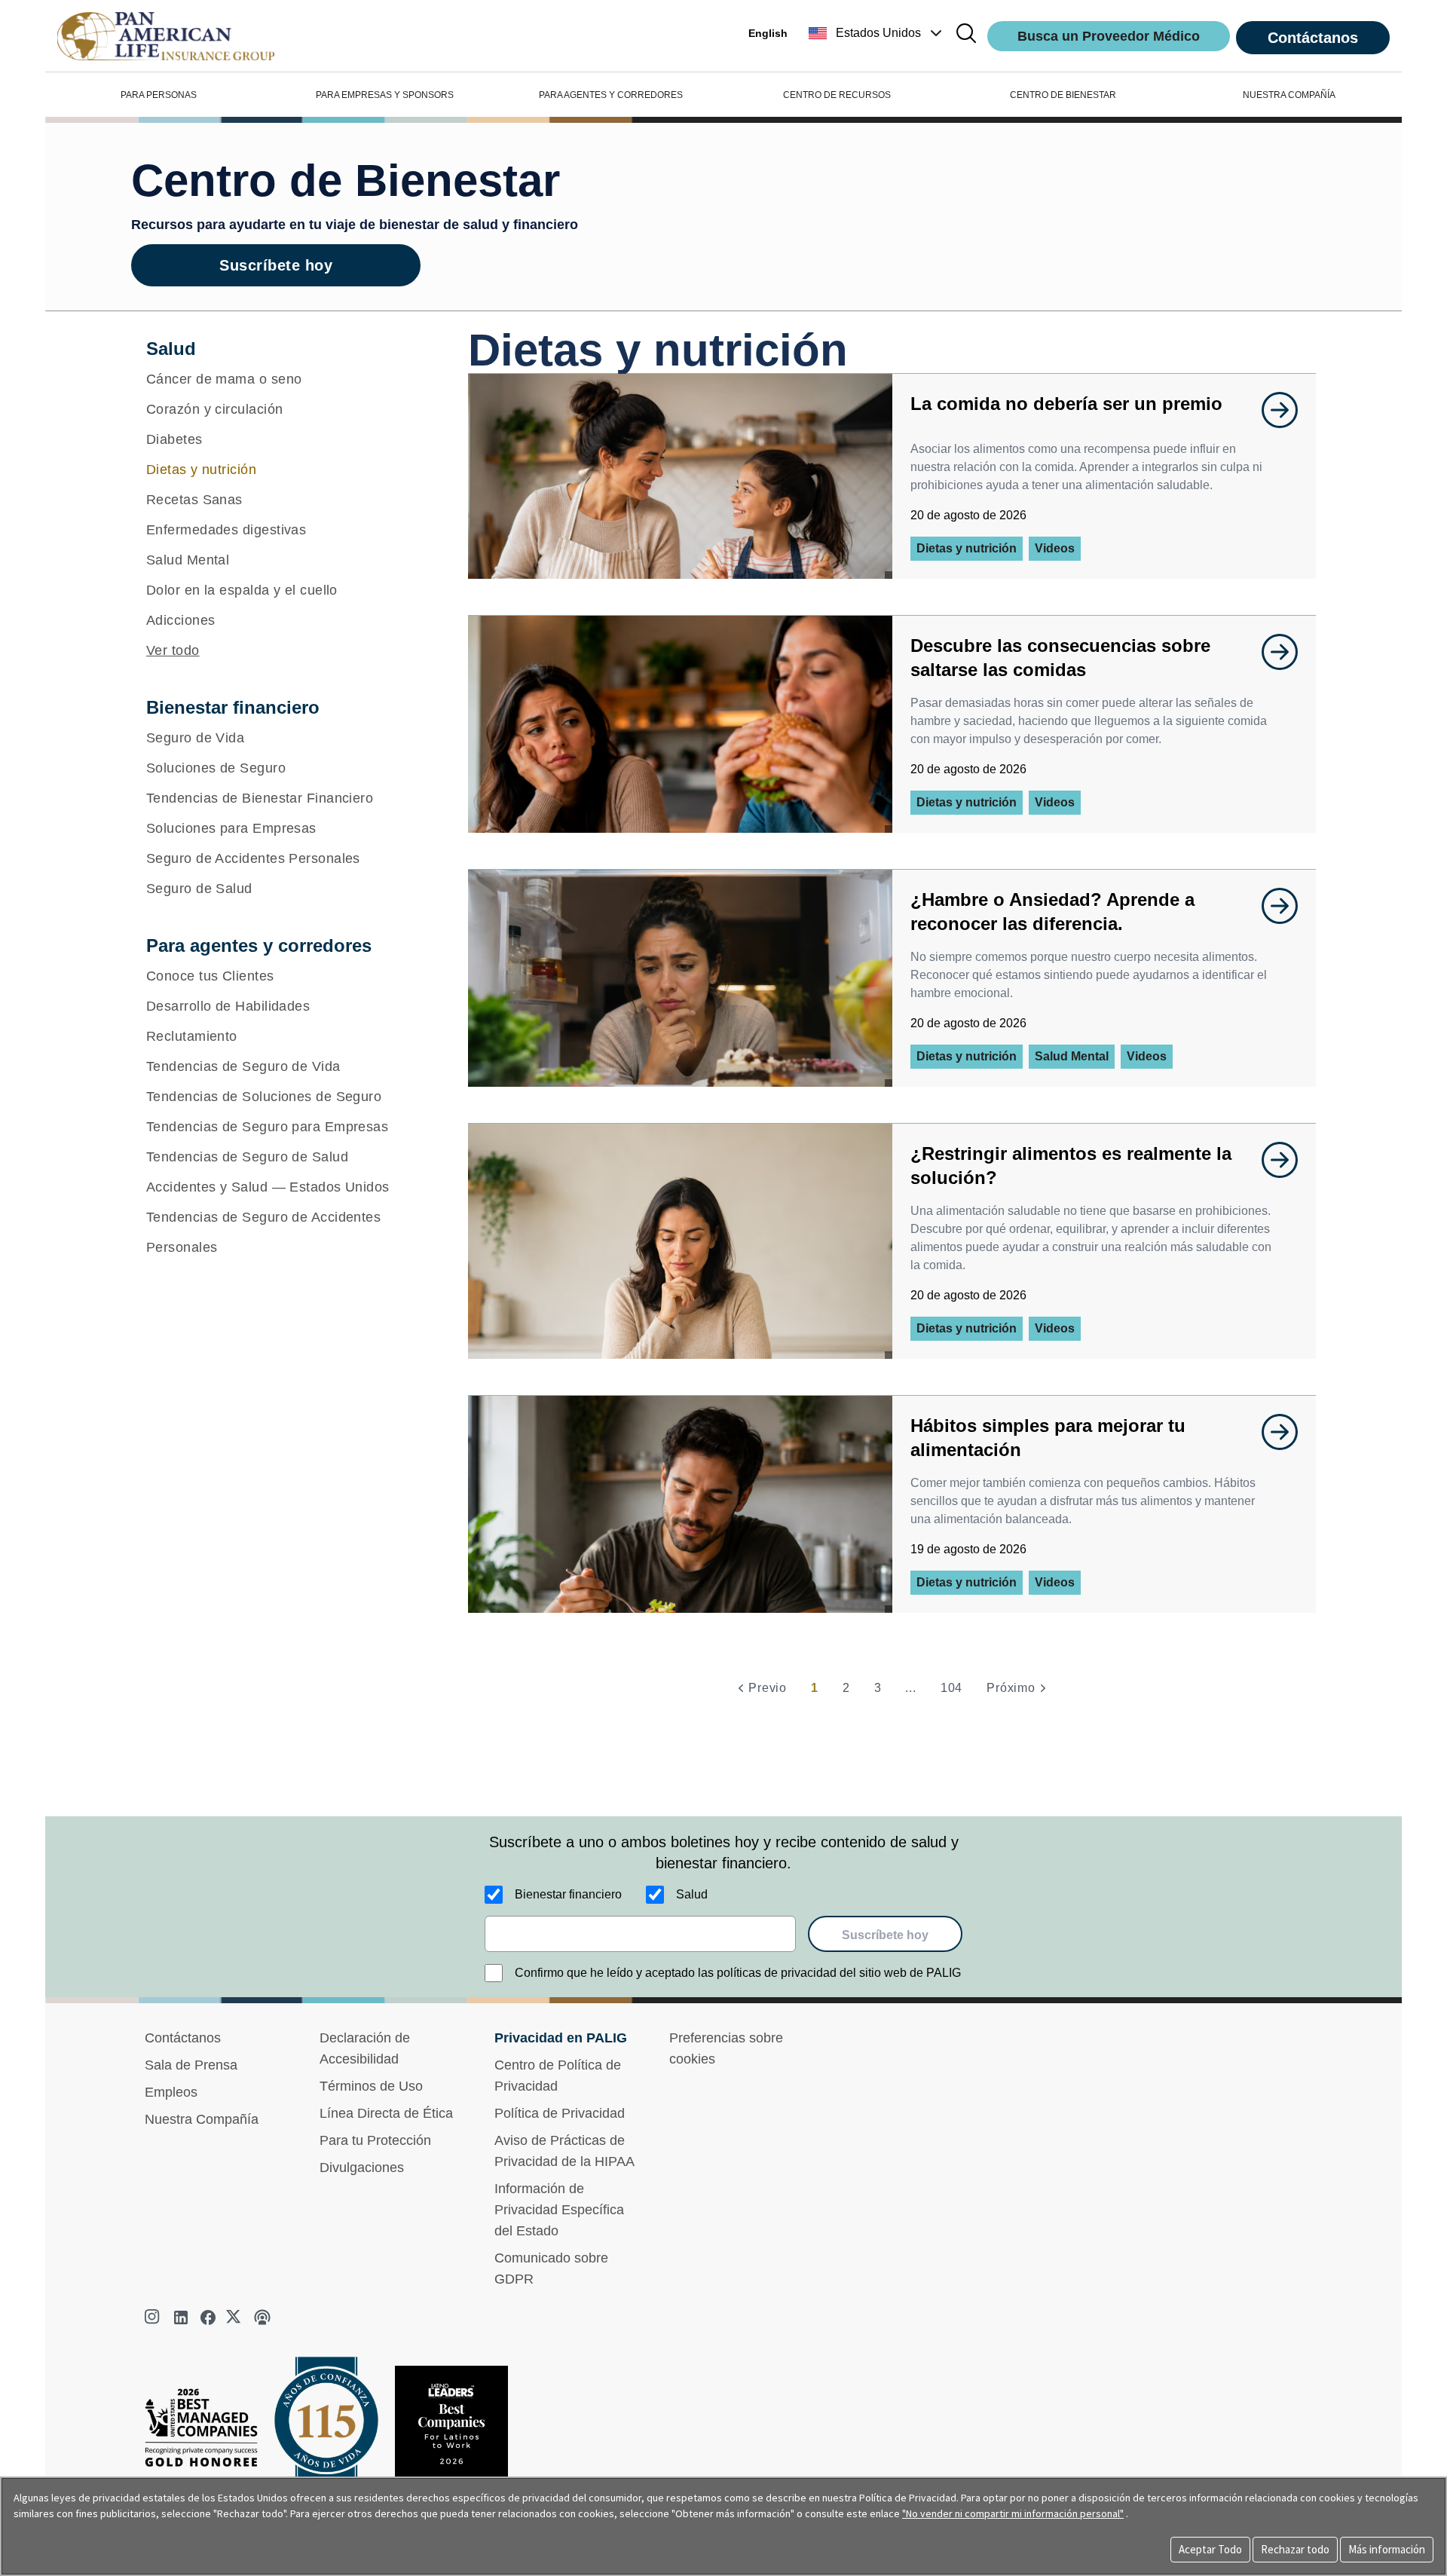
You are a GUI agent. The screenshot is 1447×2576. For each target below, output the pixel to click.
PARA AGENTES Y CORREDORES (611, 95)
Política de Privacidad (560, 2113)
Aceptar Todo (1210, 2549)
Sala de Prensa (191, 2065)
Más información (1387, 2549)
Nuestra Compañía (202, 2119)
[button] (877, 33)
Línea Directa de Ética (386, 2113)
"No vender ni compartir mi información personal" (1013, 2513)
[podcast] (262, 2317)
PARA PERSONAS (159, 95)
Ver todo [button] (173, 650)
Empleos (171, 2092)
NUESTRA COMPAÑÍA (1289, 95)
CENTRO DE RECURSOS (837, 95)
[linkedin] (181, 2317)
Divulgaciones (362, 2168)
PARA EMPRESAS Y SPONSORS (385, 95)
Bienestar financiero (568, 1894)
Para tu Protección (375, 2140)
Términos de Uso (371, 2086)
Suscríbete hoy (276, 265)
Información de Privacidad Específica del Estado (559, 2210)
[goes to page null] (1272, 410)
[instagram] (154, 2317)
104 (951, 1688)
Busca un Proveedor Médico (1109, 36)
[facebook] (208, 2317)
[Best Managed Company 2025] (207, 2432)
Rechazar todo (1295, 2549)
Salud (692, 1894)
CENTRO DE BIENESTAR (1063, 95)
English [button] (768, 33)
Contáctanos (1313, 38)
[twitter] (235, 2317)
